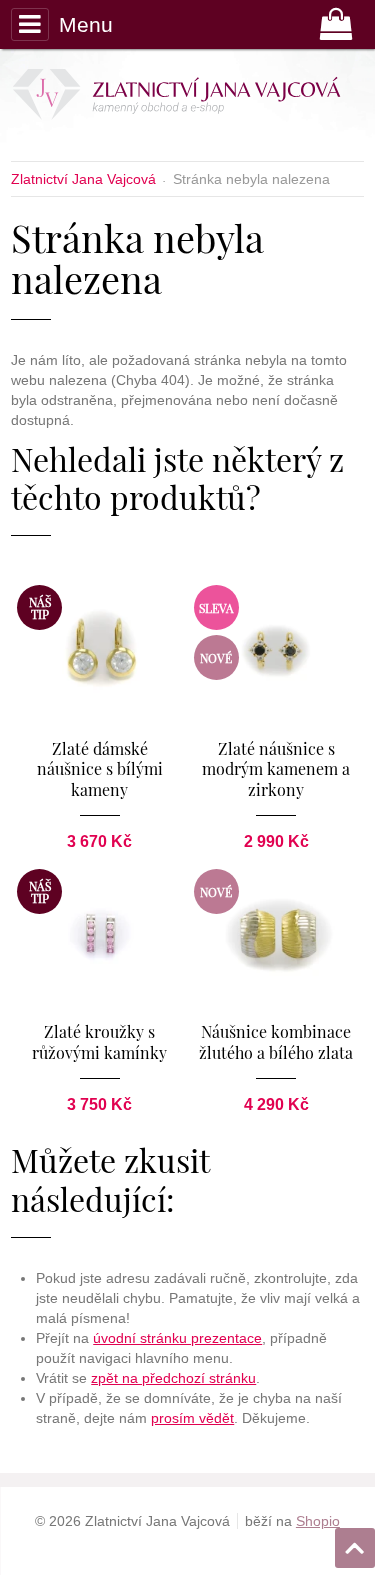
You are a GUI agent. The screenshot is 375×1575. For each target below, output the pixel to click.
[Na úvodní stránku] (182, 98)
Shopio (318, 1521)
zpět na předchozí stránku (173, 1378)
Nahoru (357, 1542)
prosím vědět (192, 1418)
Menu (85, 24)
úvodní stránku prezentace (177, 1338)
